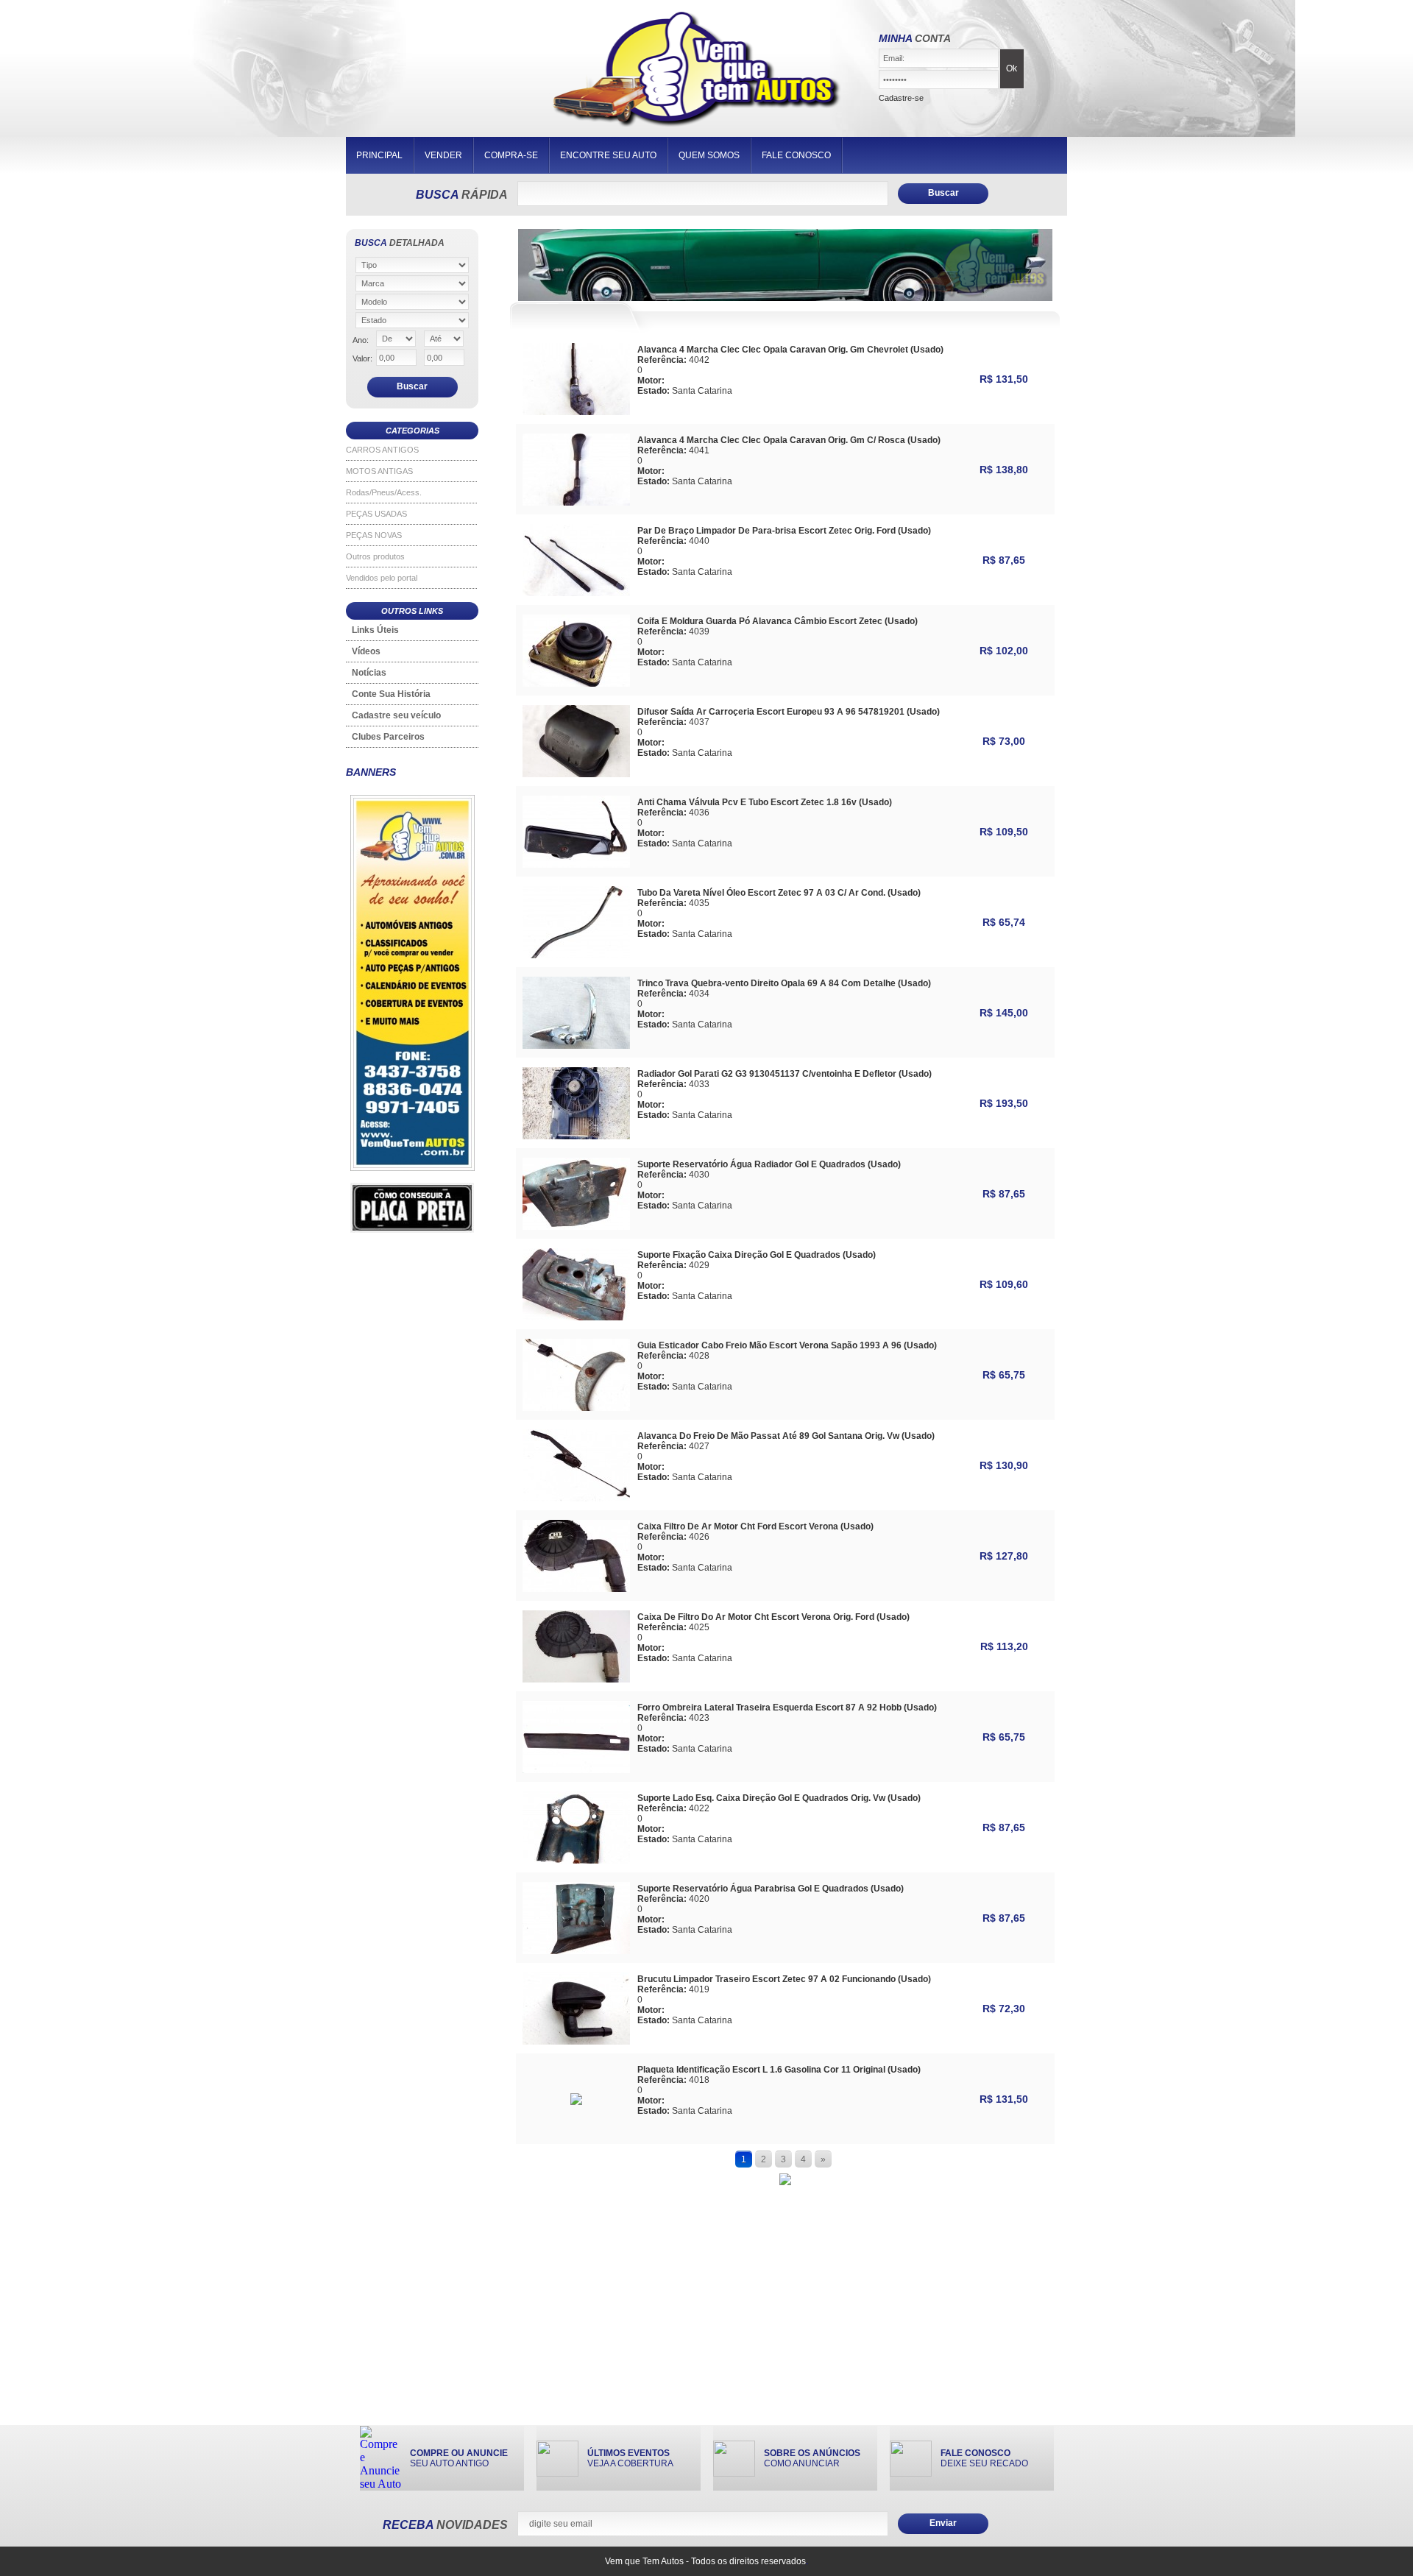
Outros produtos (375, 556)
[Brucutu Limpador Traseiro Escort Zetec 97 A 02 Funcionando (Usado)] (576, 2041)
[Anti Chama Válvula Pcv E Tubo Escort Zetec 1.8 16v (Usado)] (576, 864)
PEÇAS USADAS (376, 514)
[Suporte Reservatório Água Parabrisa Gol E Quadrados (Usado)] (576, 1950)
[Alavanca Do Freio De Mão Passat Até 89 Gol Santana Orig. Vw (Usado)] (576, 1497)
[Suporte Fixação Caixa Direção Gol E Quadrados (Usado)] (576, 1316)
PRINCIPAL (379, 155)
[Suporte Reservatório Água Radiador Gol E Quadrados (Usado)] (576, 1226)
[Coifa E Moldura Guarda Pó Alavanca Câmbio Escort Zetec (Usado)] (576, 683)
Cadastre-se (901, 98)
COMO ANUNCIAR (812, 2458)
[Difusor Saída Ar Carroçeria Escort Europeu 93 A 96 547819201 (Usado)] (576, 773)
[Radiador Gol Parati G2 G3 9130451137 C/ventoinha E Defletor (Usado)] (576, 1135)
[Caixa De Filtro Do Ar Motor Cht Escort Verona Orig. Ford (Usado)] (576, 1678)
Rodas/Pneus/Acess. (384, 492)
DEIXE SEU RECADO (984, 2458)
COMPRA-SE (511, 155)
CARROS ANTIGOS (382, 450)
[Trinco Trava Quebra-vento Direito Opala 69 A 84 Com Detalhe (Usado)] (576, 1045)
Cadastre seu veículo (396, 715)
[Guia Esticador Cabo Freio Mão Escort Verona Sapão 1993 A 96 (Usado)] (576, 1407)
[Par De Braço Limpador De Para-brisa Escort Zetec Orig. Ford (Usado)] (576, 592)
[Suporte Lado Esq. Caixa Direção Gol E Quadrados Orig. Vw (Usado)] (576, 1860)
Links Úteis (375, 630)
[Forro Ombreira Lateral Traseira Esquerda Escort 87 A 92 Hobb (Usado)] (576, 1769)
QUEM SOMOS (709, 155)
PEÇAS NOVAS (374, 535)
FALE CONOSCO (796, 155)
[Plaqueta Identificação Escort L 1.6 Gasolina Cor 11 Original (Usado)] (576, 2101)
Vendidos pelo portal (382, 578)
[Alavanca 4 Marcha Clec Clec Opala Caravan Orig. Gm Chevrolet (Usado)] (576, 411)
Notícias (369, 673)
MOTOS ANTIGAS (379, 471)
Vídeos (366, 651)
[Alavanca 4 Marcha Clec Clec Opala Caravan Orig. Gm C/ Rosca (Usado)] (576, 502)
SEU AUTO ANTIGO (459, 2458)
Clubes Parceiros (388, 737)
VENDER (443, 155)
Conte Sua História (391, 694)
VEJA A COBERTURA (630, 2458)
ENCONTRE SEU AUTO (608, 155)
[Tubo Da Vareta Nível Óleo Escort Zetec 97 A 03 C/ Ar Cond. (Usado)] (576, 954)
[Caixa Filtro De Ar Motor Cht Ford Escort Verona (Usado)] (576, 1588)
